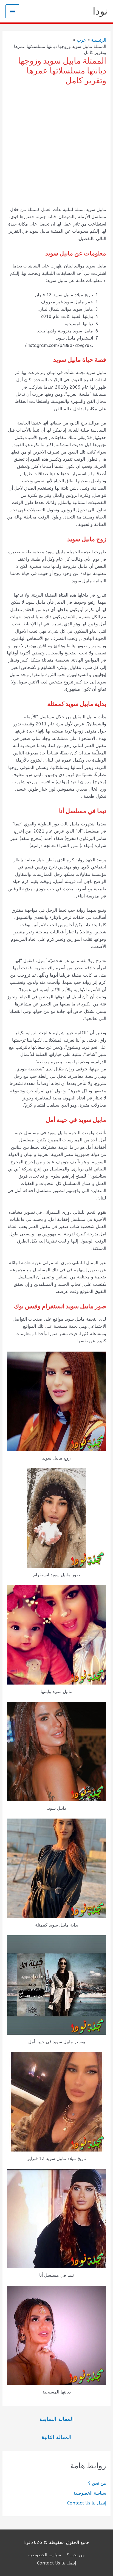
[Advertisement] (56, 147)
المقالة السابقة (56, 2419)
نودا (100, 11)
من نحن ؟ (97, 2483)
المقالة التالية (56, 2437)
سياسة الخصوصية (90, 2493)
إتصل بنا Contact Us (87, 2503)
